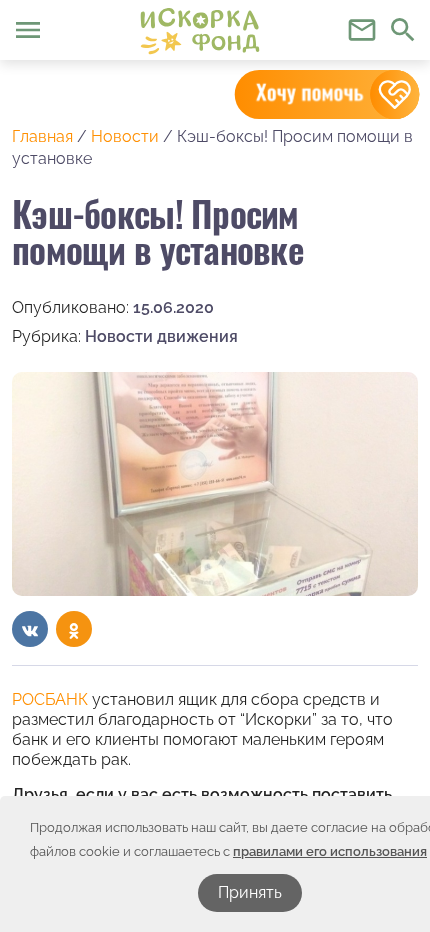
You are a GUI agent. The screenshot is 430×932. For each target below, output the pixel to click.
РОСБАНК (50, 699)
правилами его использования (330, 851)
